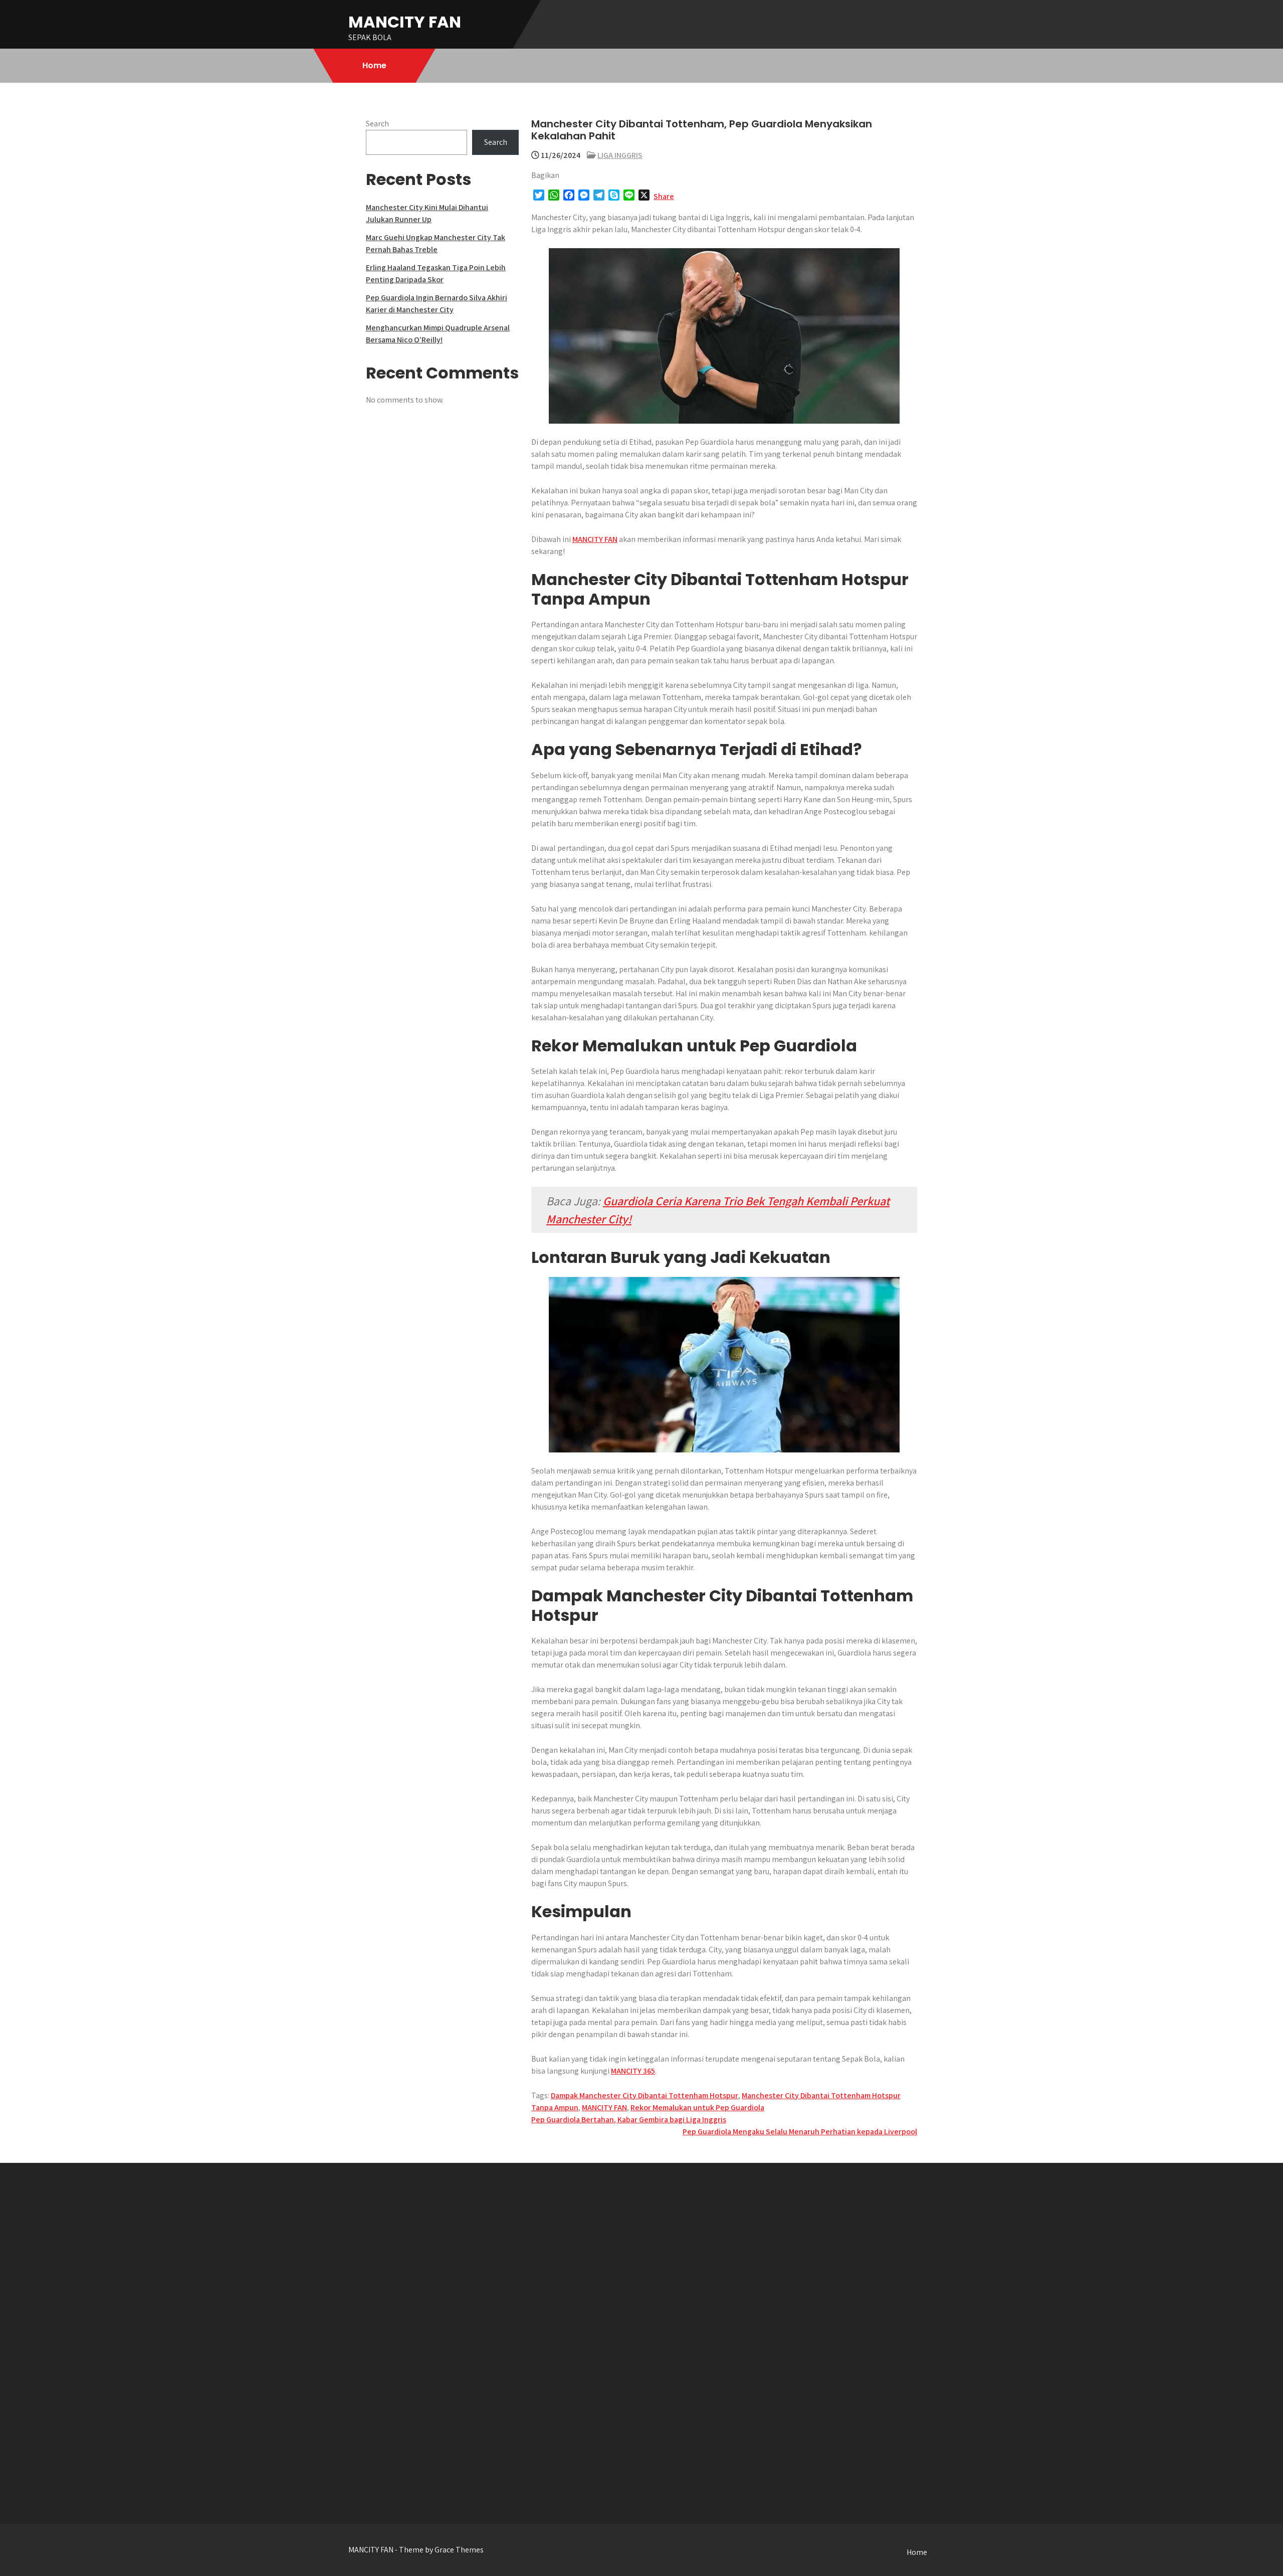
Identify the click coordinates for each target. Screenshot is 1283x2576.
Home (374, 65)
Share (664, 196)
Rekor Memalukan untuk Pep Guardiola (697, 2107)
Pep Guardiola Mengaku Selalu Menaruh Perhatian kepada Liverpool (800, 2132)
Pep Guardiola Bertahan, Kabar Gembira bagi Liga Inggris (629, 2120)
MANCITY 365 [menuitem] (633, 2071)
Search (377, 124)
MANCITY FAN (405, 22)
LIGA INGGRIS (620, 155)
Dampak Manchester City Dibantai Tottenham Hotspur (645, 2095)
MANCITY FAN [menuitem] (595, 539)
